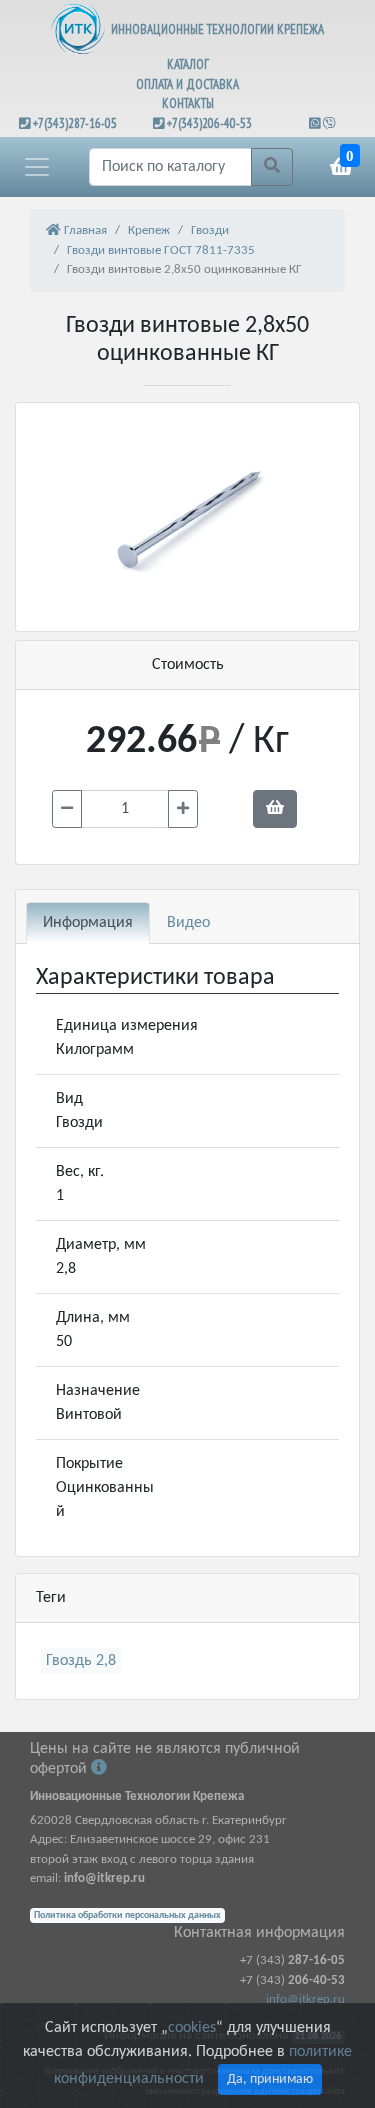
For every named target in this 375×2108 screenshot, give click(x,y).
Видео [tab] (188, 923)
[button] (37, 167)
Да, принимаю (270, 2079)
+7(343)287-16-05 (75, 123)
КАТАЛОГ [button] (188, 64)
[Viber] (329, 123)
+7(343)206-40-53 (209, 123)
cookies (192, 2028)
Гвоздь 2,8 (81, 1661)
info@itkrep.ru (305, 1999)
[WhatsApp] (316, 123)
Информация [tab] (88, 923)
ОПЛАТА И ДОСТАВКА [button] (187, 84)
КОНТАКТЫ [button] (188, 103)
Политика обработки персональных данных (127, 1915)
